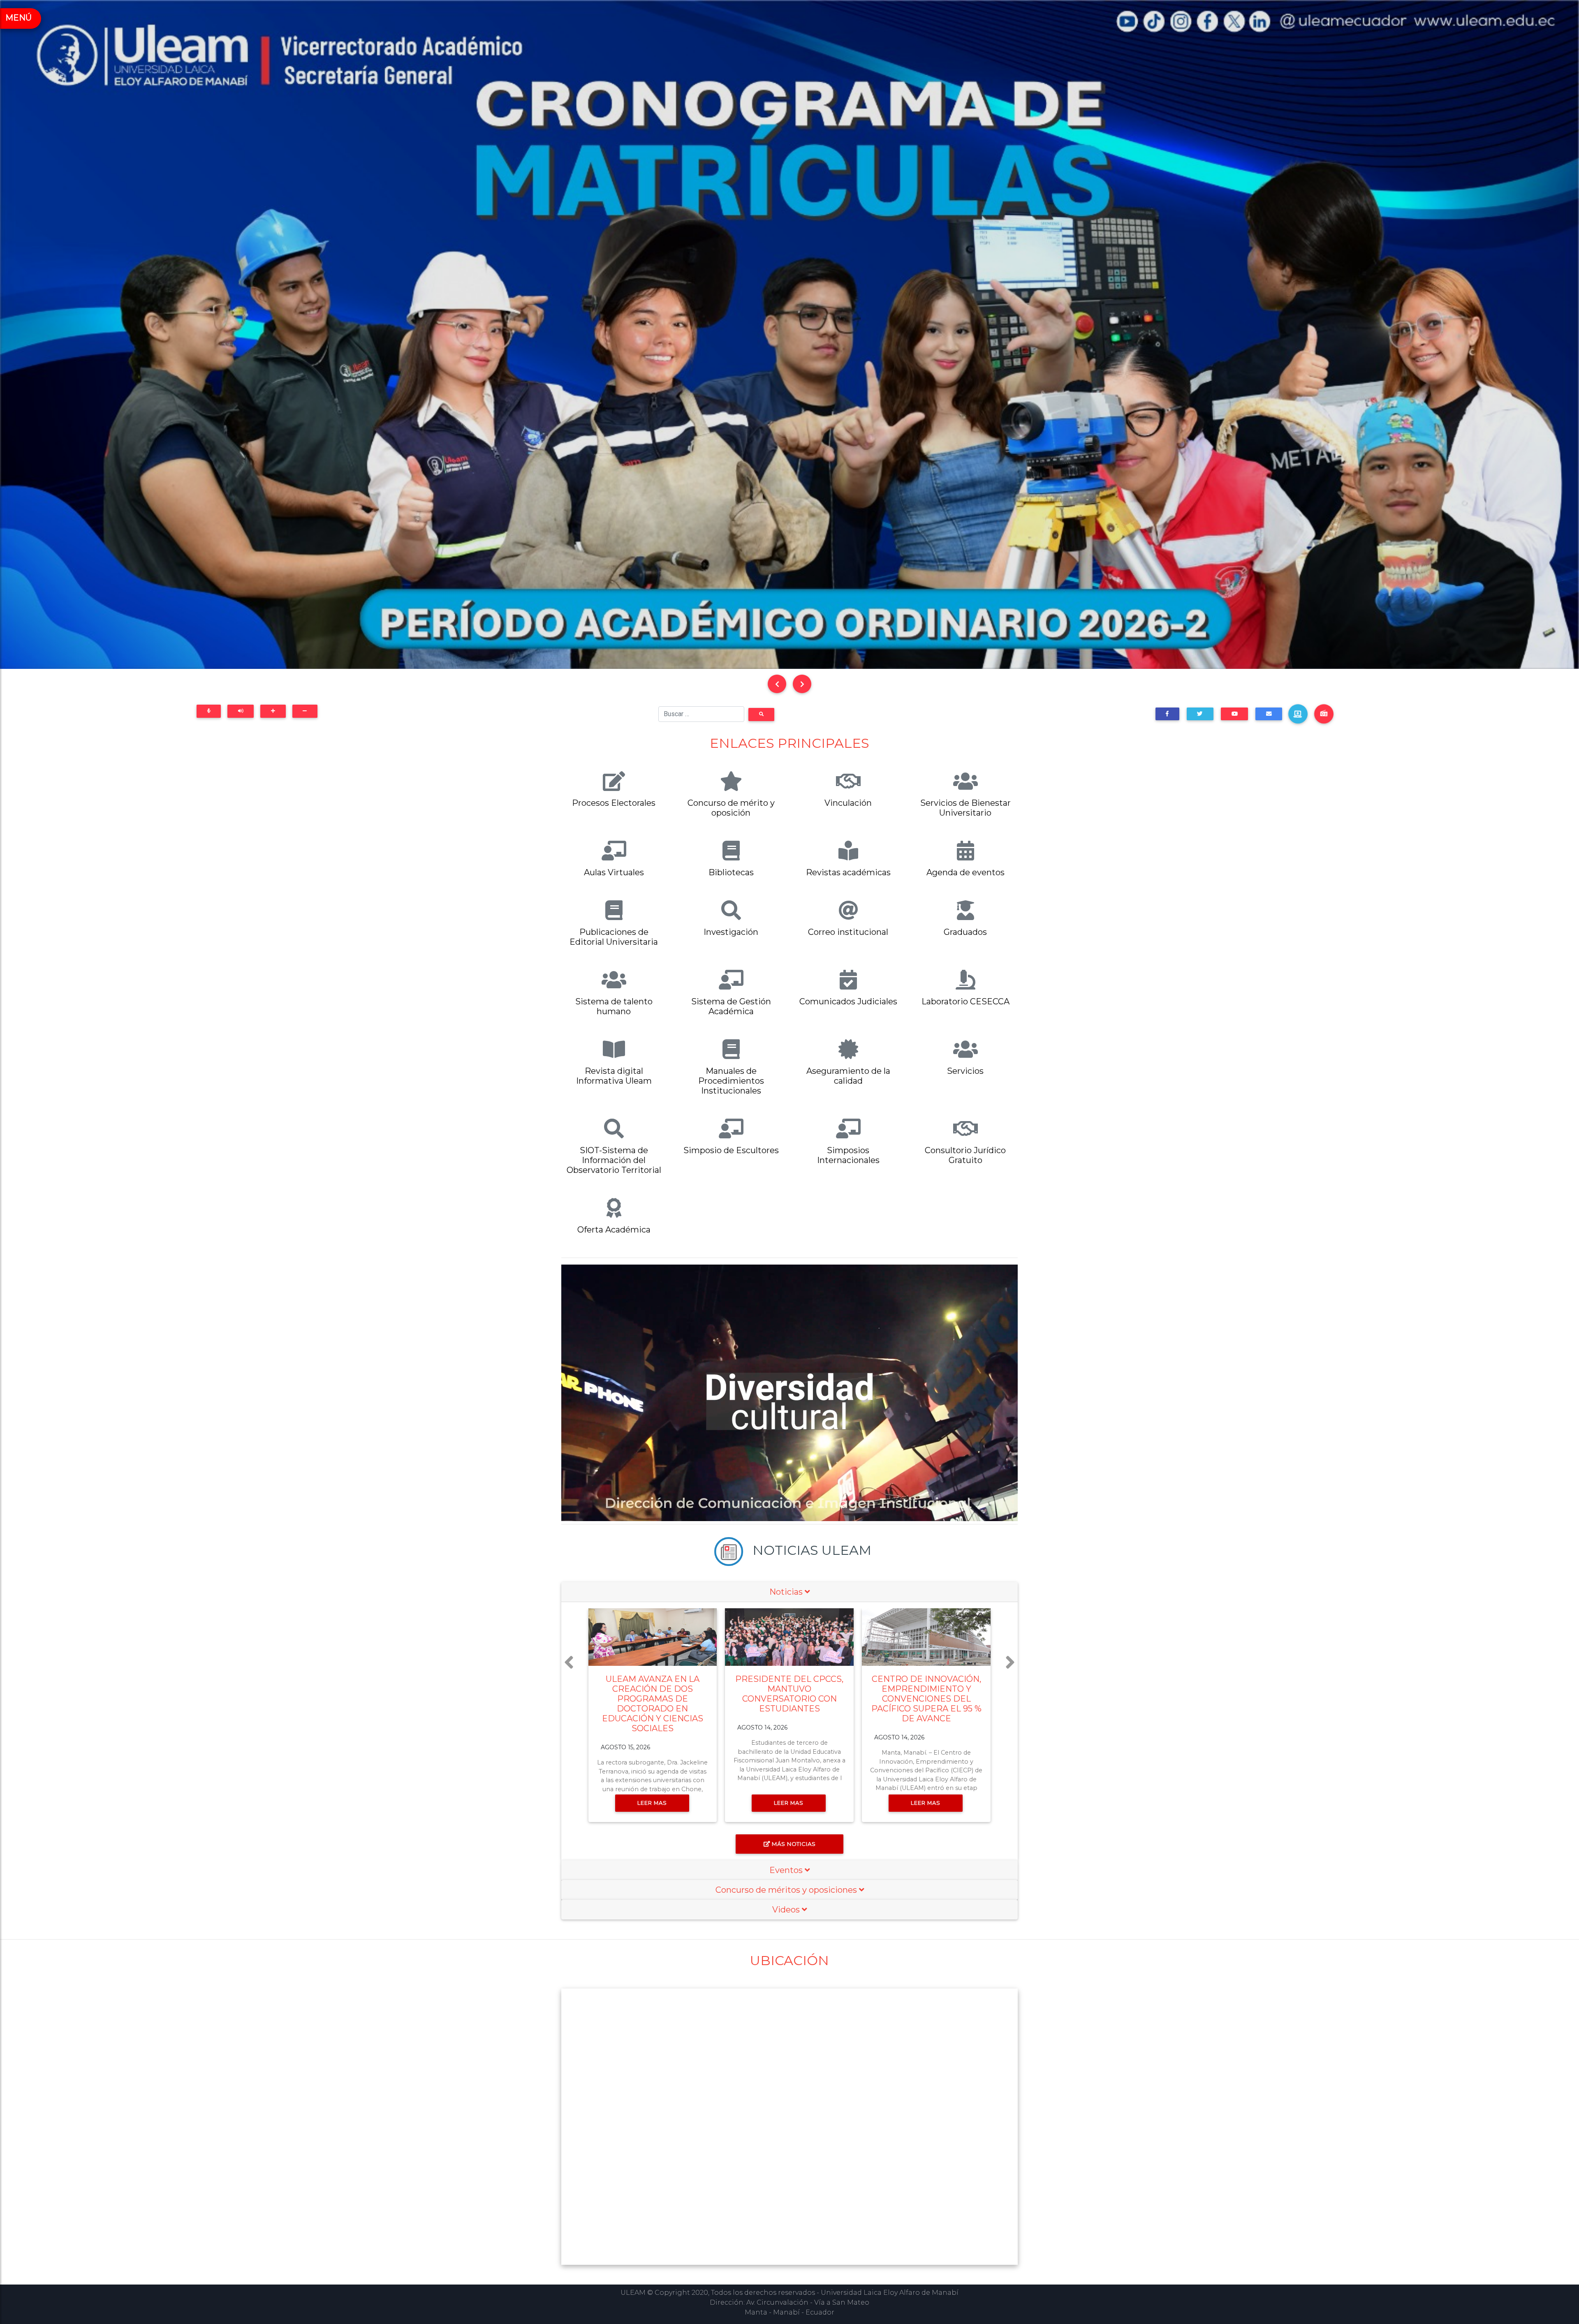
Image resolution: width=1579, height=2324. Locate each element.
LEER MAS (656, 1803)
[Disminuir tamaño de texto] (305, 711)
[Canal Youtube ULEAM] (1234, 714)
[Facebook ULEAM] (1167, 714)
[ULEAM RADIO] (1324, 714)
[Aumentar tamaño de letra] (273, 711)
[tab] (789, 1592)
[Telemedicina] (1298, 714)
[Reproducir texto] (241, 711)
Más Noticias (793, 1844)
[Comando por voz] (209, 711)
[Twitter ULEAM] (1200, 714)
